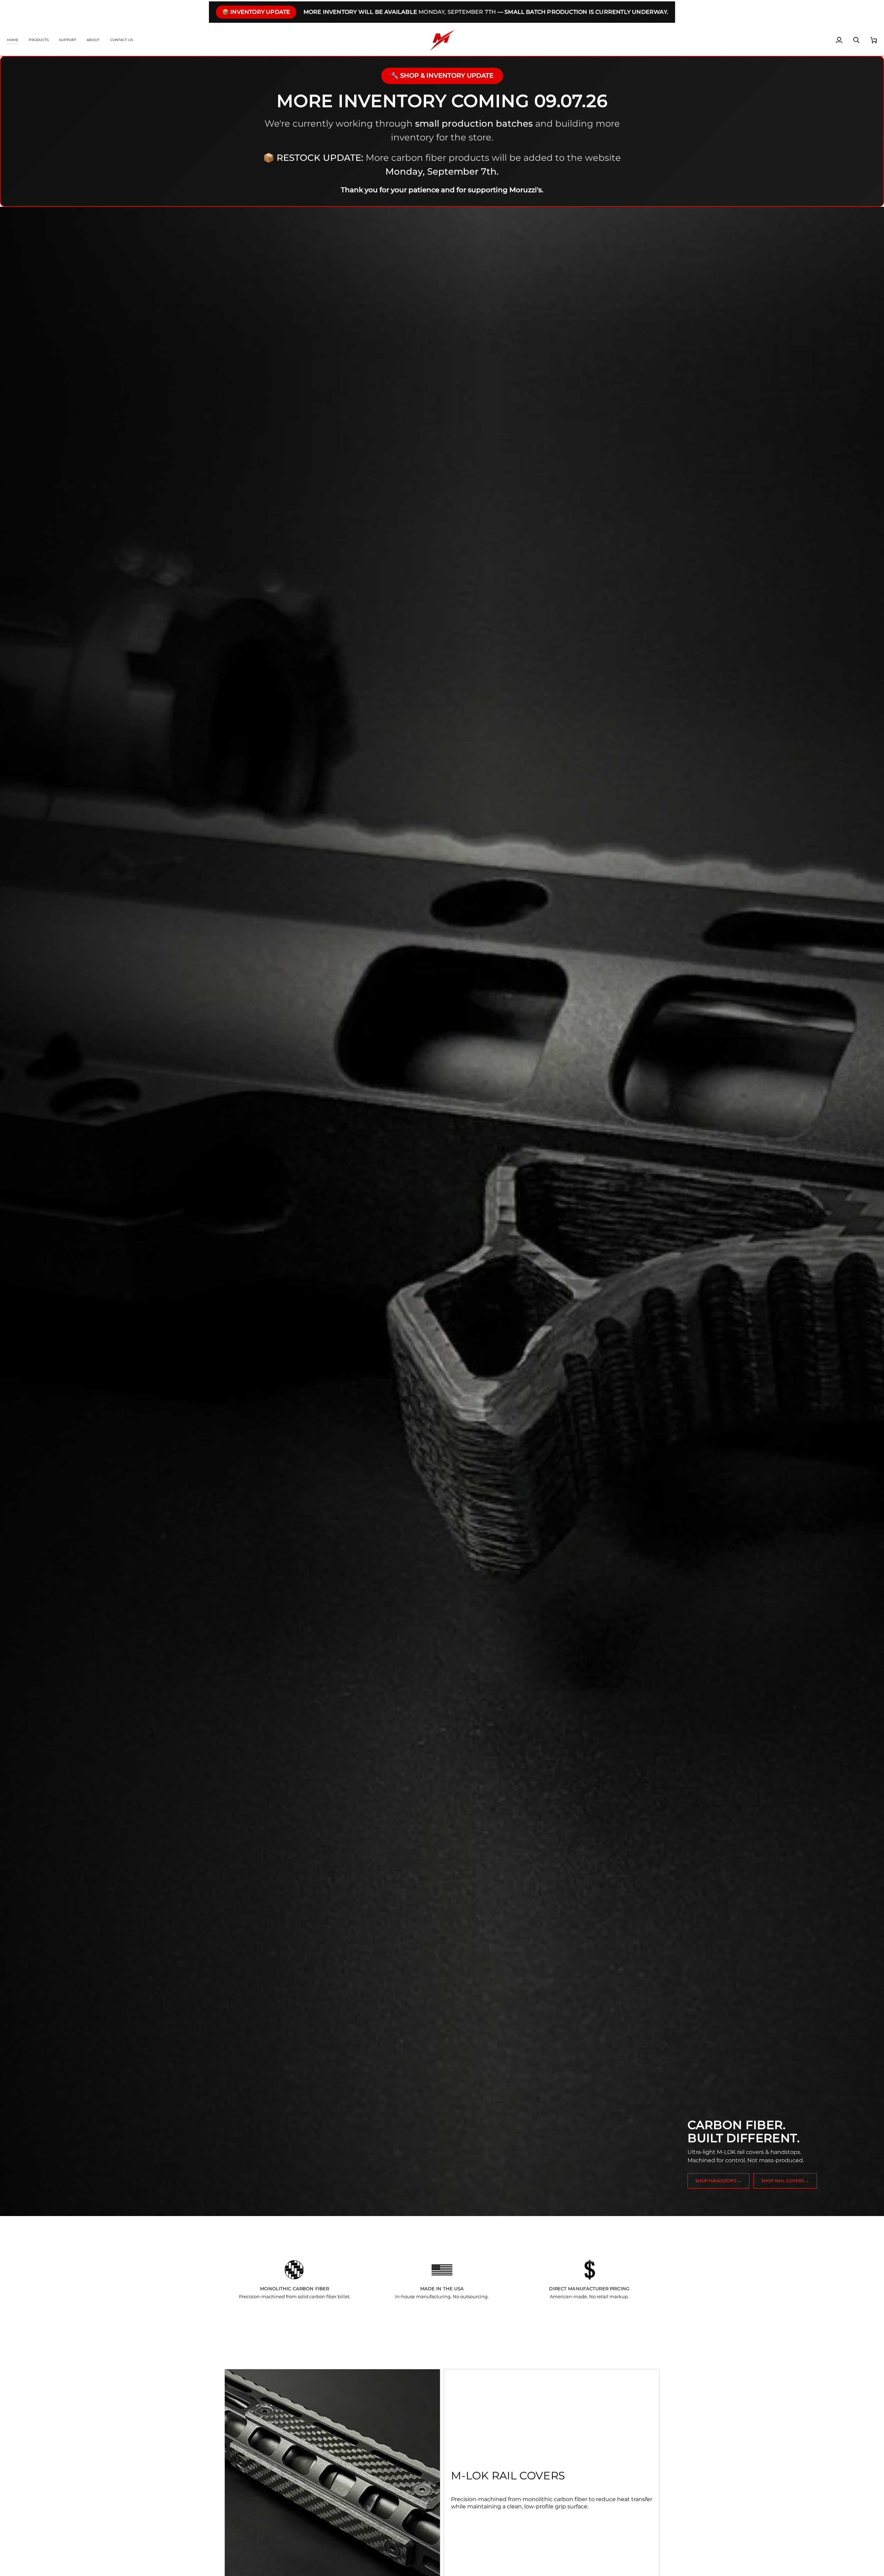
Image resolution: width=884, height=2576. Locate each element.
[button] (39, 40)
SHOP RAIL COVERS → (785, 2181)
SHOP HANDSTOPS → (718, 2181)
